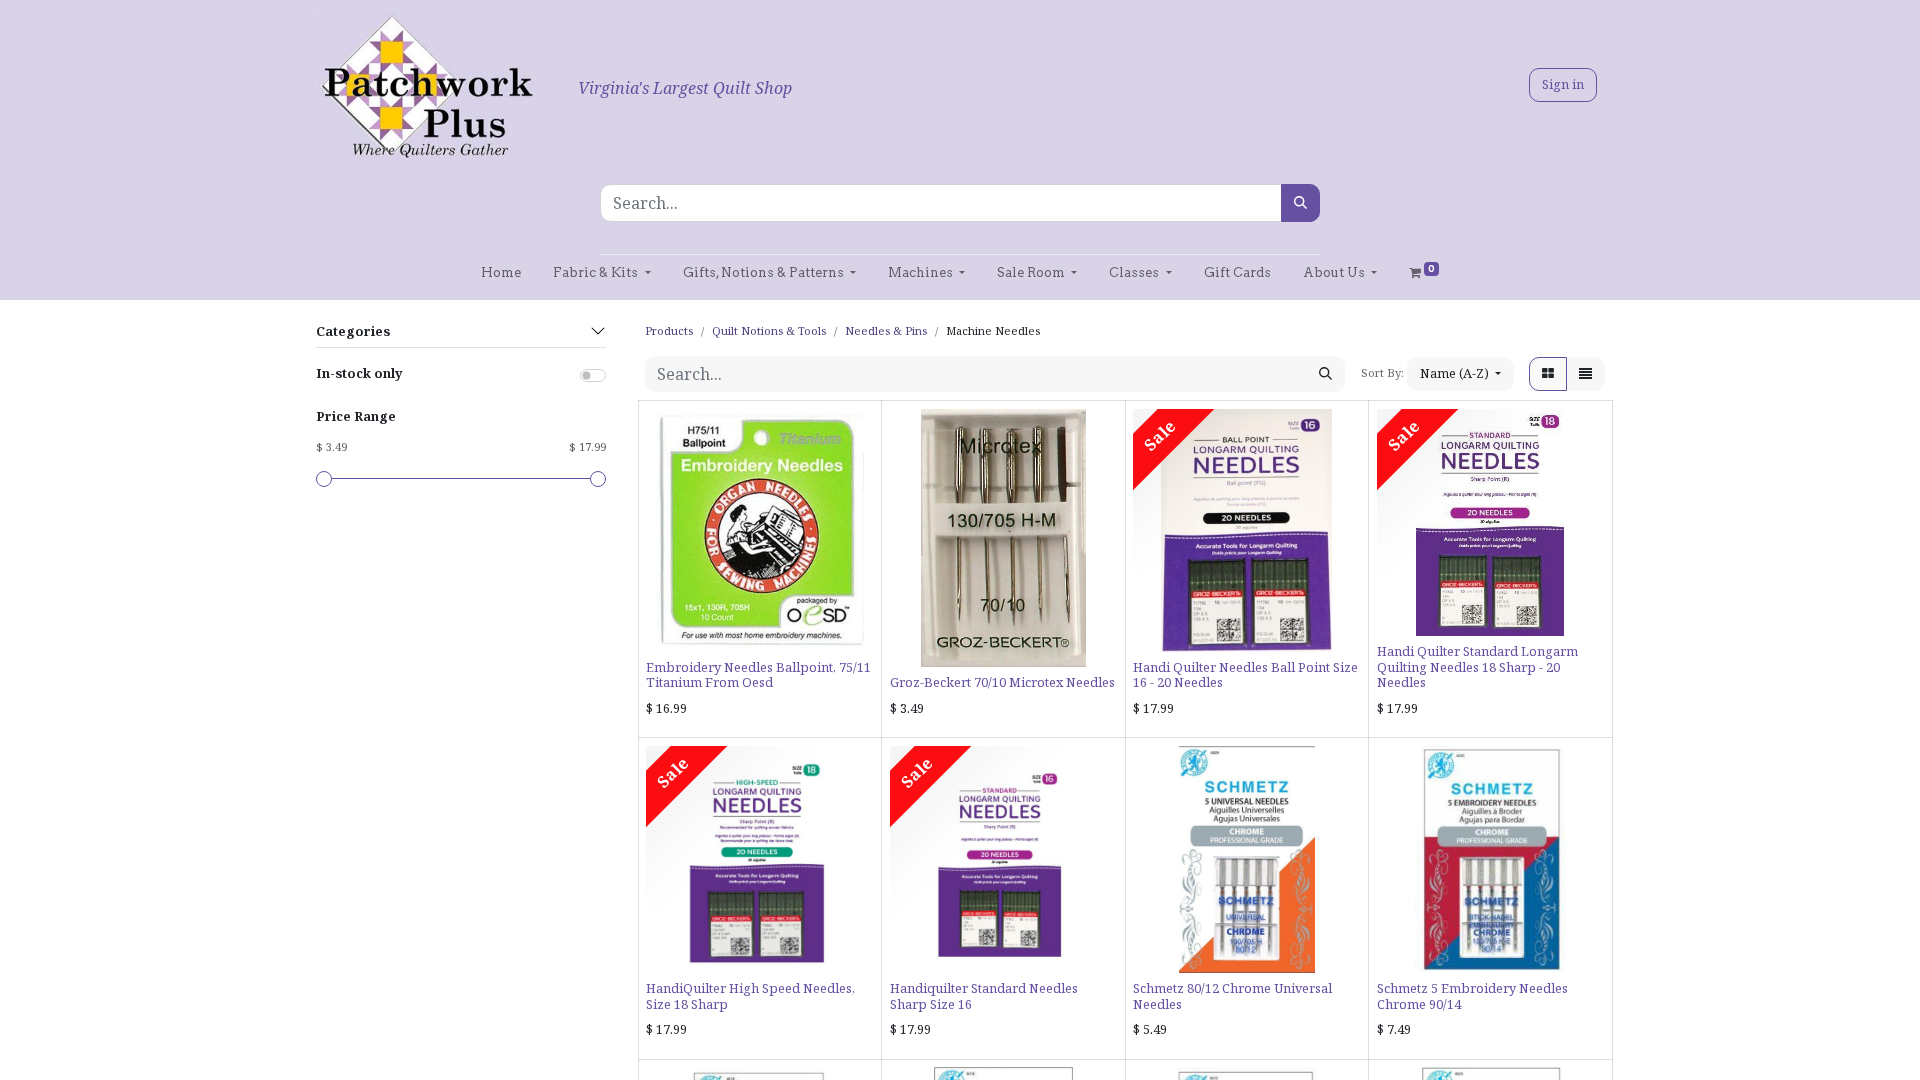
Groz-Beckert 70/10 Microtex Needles (1002, 682)
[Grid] (1548, 373)
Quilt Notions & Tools (769, 330)
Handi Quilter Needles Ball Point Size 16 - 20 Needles (1245, 674)
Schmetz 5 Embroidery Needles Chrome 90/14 (1472, 995)
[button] (1460, 373)
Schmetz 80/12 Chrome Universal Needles (1232, 995)
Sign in (1563, 84)
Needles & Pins (886, 330)
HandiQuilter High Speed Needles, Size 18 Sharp (750, 995)
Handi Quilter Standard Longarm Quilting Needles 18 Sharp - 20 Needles (1477, 666)
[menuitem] (501, 272)
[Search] (1300, 203)
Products (669, 330)
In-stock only (359, 373)
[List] (1585, 373)
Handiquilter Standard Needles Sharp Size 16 (984, 995)
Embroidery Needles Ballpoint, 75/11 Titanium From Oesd (758, 674)
